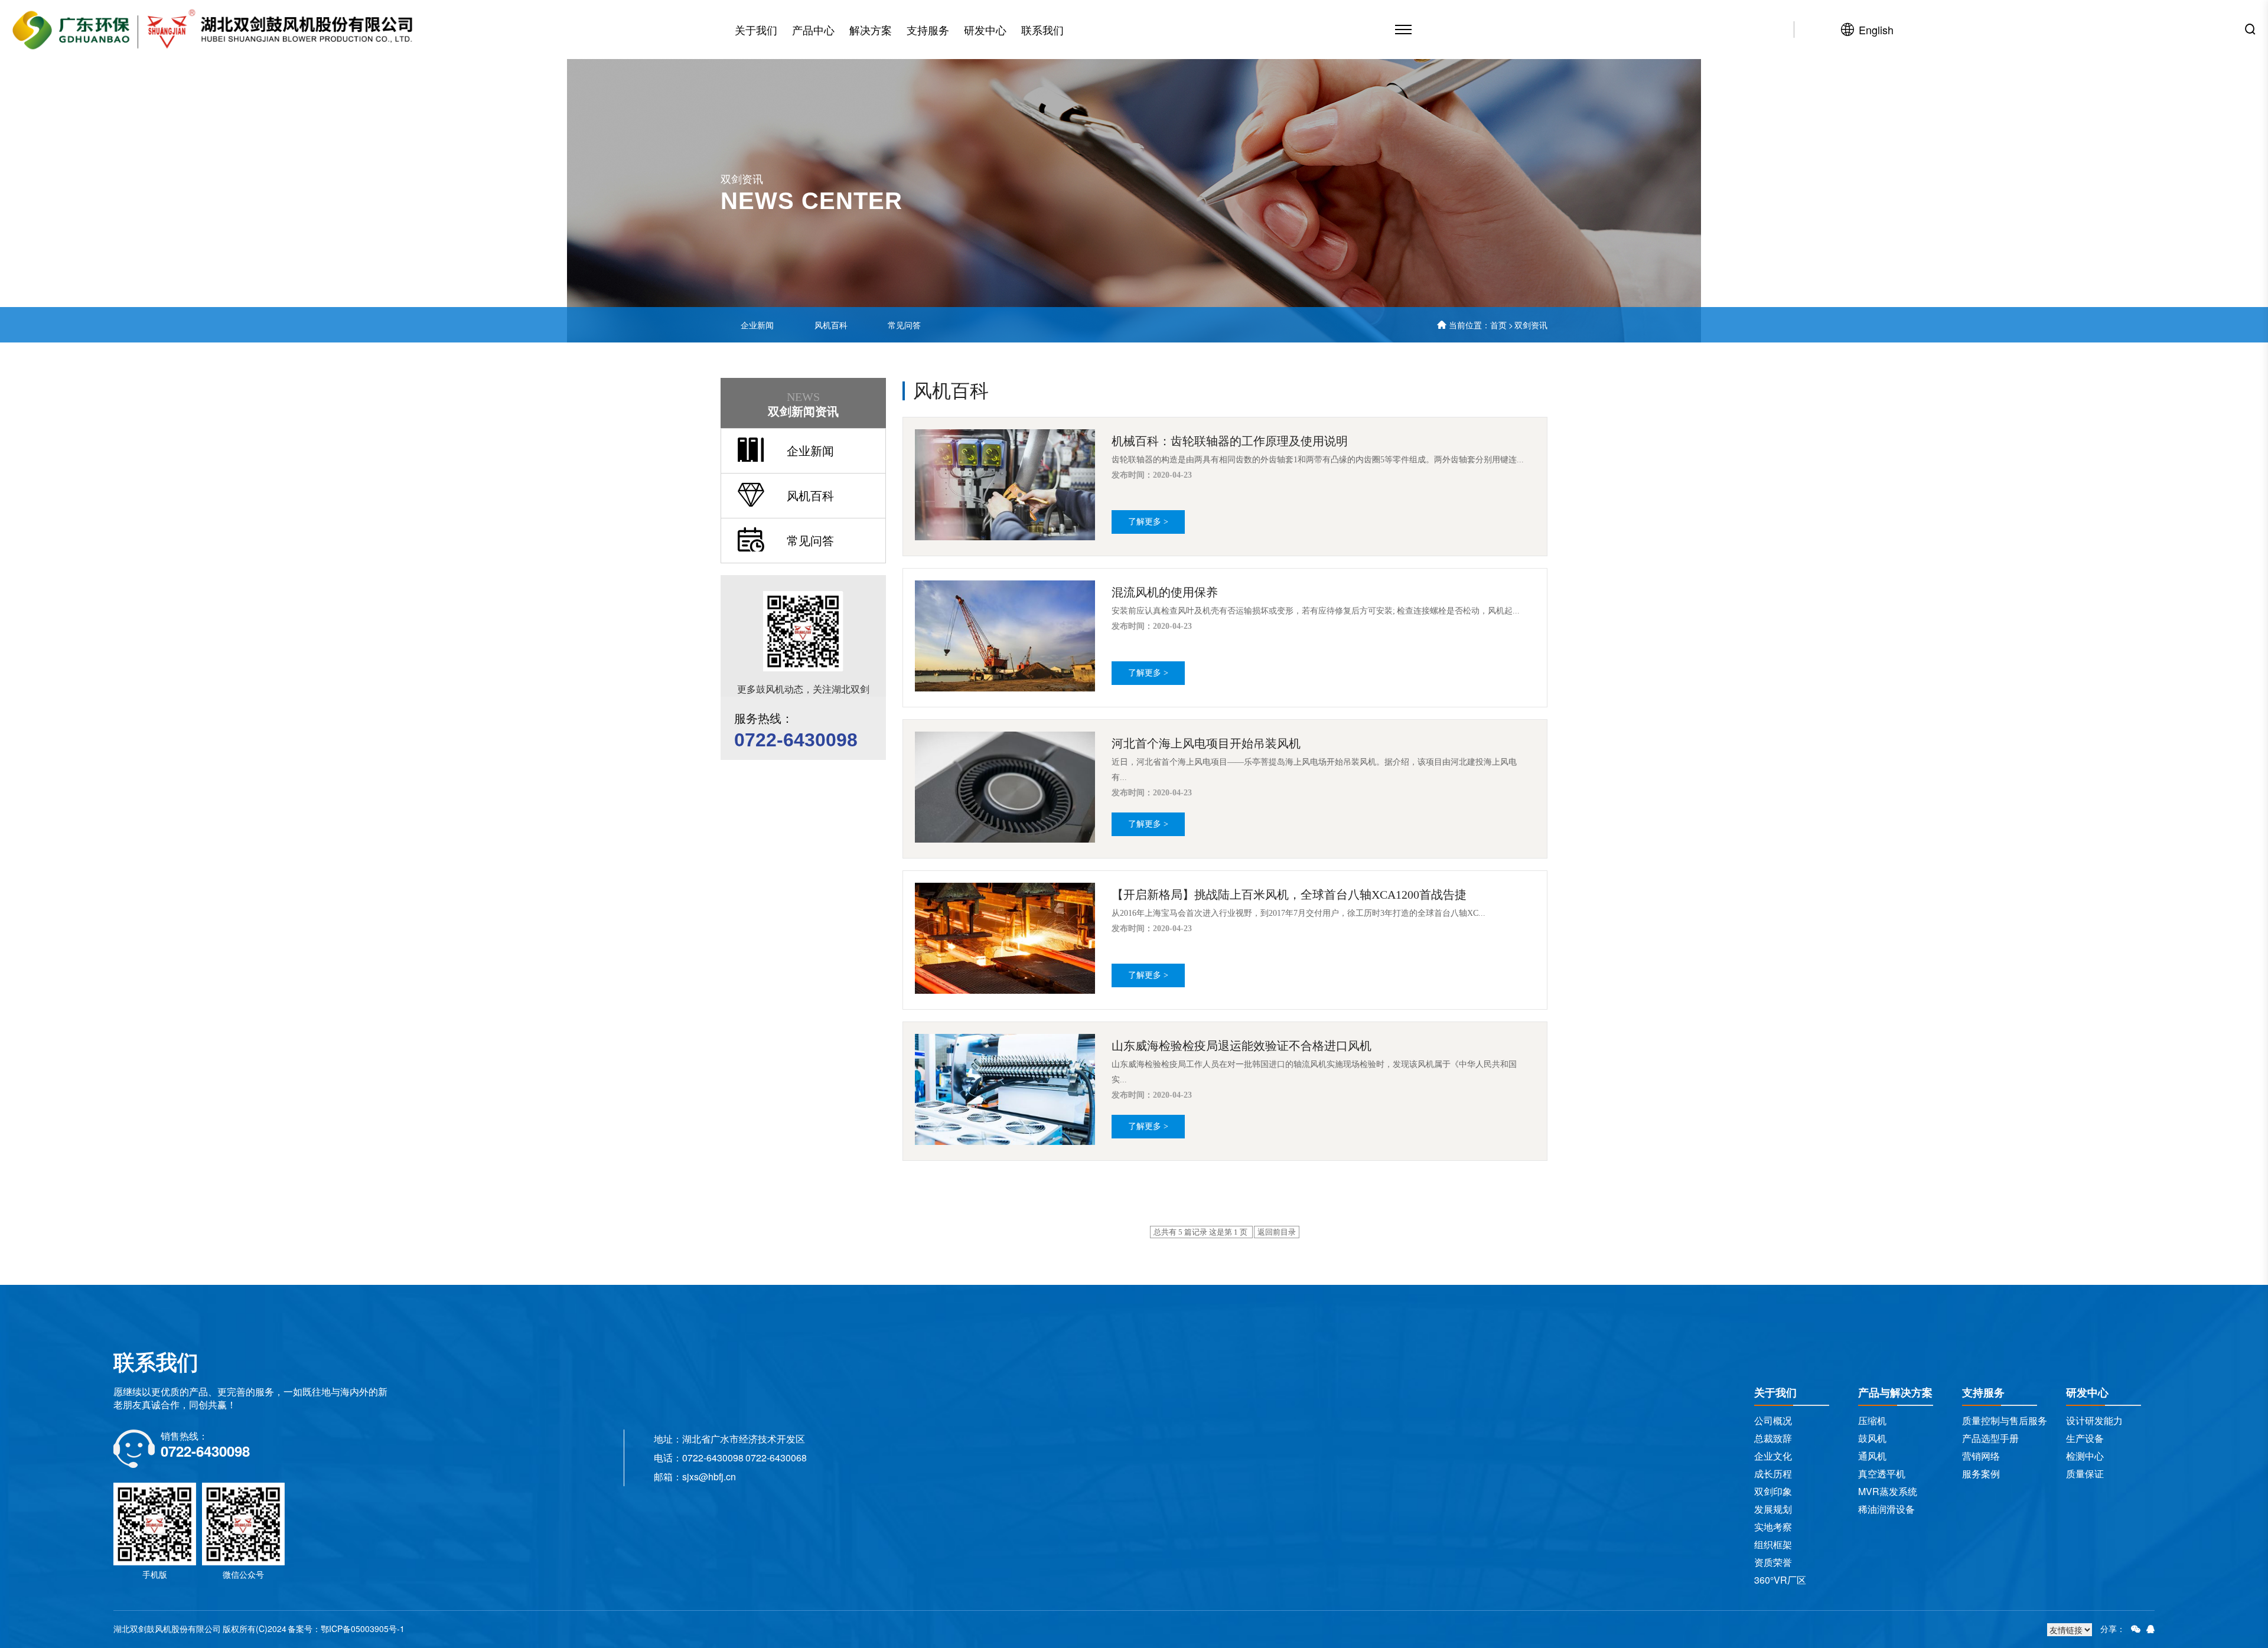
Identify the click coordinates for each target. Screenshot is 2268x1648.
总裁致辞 (1773, 1438)
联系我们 (1042, 30)
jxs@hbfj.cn (711, 1476)
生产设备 (2085, 1438)
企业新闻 (757, 325)
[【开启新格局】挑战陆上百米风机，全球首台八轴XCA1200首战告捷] (1007, 938)
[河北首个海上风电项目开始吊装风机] (1007, 787)
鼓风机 (1872, 1438)
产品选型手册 (1990, 1438)
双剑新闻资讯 (803, 404)
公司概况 (1773, 1420)
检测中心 (2085, 1456)
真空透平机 (1882, 1474)
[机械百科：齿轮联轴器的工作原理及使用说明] (1007, 485)
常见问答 (904, 325)
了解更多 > (1148, 522)
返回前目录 (1277, 1232)
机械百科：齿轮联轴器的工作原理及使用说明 (1230, 441)
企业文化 (1773, 1456)
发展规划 (1773, 1509)
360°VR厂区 (1780, 1580)
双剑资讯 (1531, 325)
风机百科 (831, 325)
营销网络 (1981, 1456)
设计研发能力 (2094, 1420)
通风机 (1872, 1456)
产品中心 (813, 30)
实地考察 (1773, 1527)
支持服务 (928, 30)
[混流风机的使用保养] (1007, 636)
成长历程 (1773, 1474)
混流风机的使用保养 (1165, 592)
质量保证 (2085, 1474)
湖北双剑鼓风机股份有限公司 (167, 1629)
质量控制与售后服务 (2005, 1420)
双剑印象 (1773, 1491)
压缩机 (1872, 1420)
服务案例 (1981, 1474)
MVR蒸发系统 (1888, 1491)
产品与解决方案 (1895, 1392)
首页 (1498, 325)
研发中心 (985, 30)
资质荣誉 (1773, 1562)
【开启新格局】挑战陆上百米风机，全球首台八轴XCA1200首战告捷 (1289, 895)
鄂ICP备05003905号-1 (363, 1629)
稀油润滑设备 (1886, 1509)
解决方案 (871, 30)
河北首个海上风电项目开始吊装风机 (1206, 743)
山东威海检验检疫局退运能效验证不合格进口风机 (1241, 1046)
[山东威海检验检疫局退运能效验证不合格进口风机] (1007, 1089)
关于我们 (756, 30)
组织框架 (1773, 1544)
